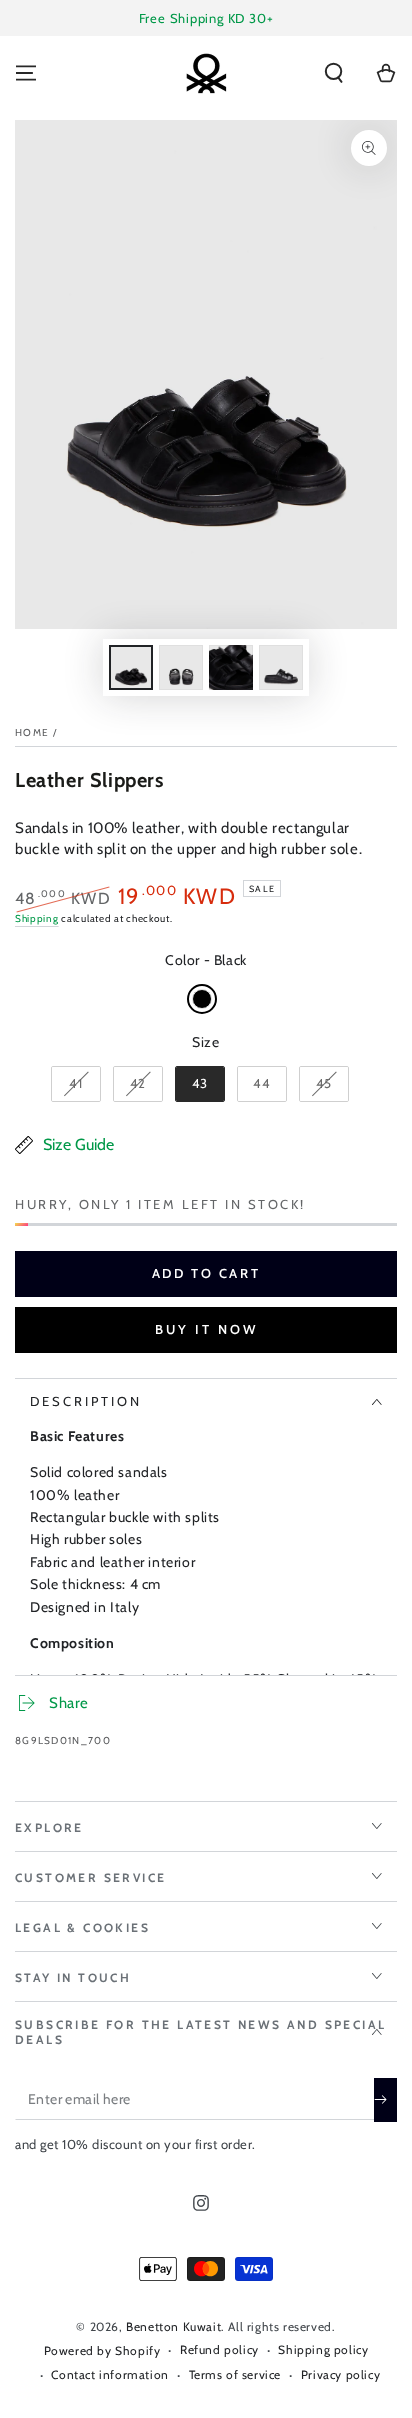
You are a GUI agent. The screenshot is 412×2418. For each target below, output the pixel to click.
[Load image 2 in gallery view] (181, 667)
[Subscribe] (385, 2100)
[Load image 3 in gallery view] (231, 667)
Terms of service (235, 2374)
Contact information (109, 2374)
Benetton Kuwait (173, 2326)
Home (32, 732)
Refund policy (219, 2349)
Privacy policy (340, 2374)
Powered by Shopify (102, 2350)
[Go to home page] (206, 73)
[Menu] (26, 73)
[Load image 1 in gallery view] (131, 667)
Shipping (37, 918)
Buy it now (206, 1329)
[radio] (202, 999)
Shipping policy (323, 2349)
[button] (334, 73)
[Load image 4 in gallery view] (281, 667)
